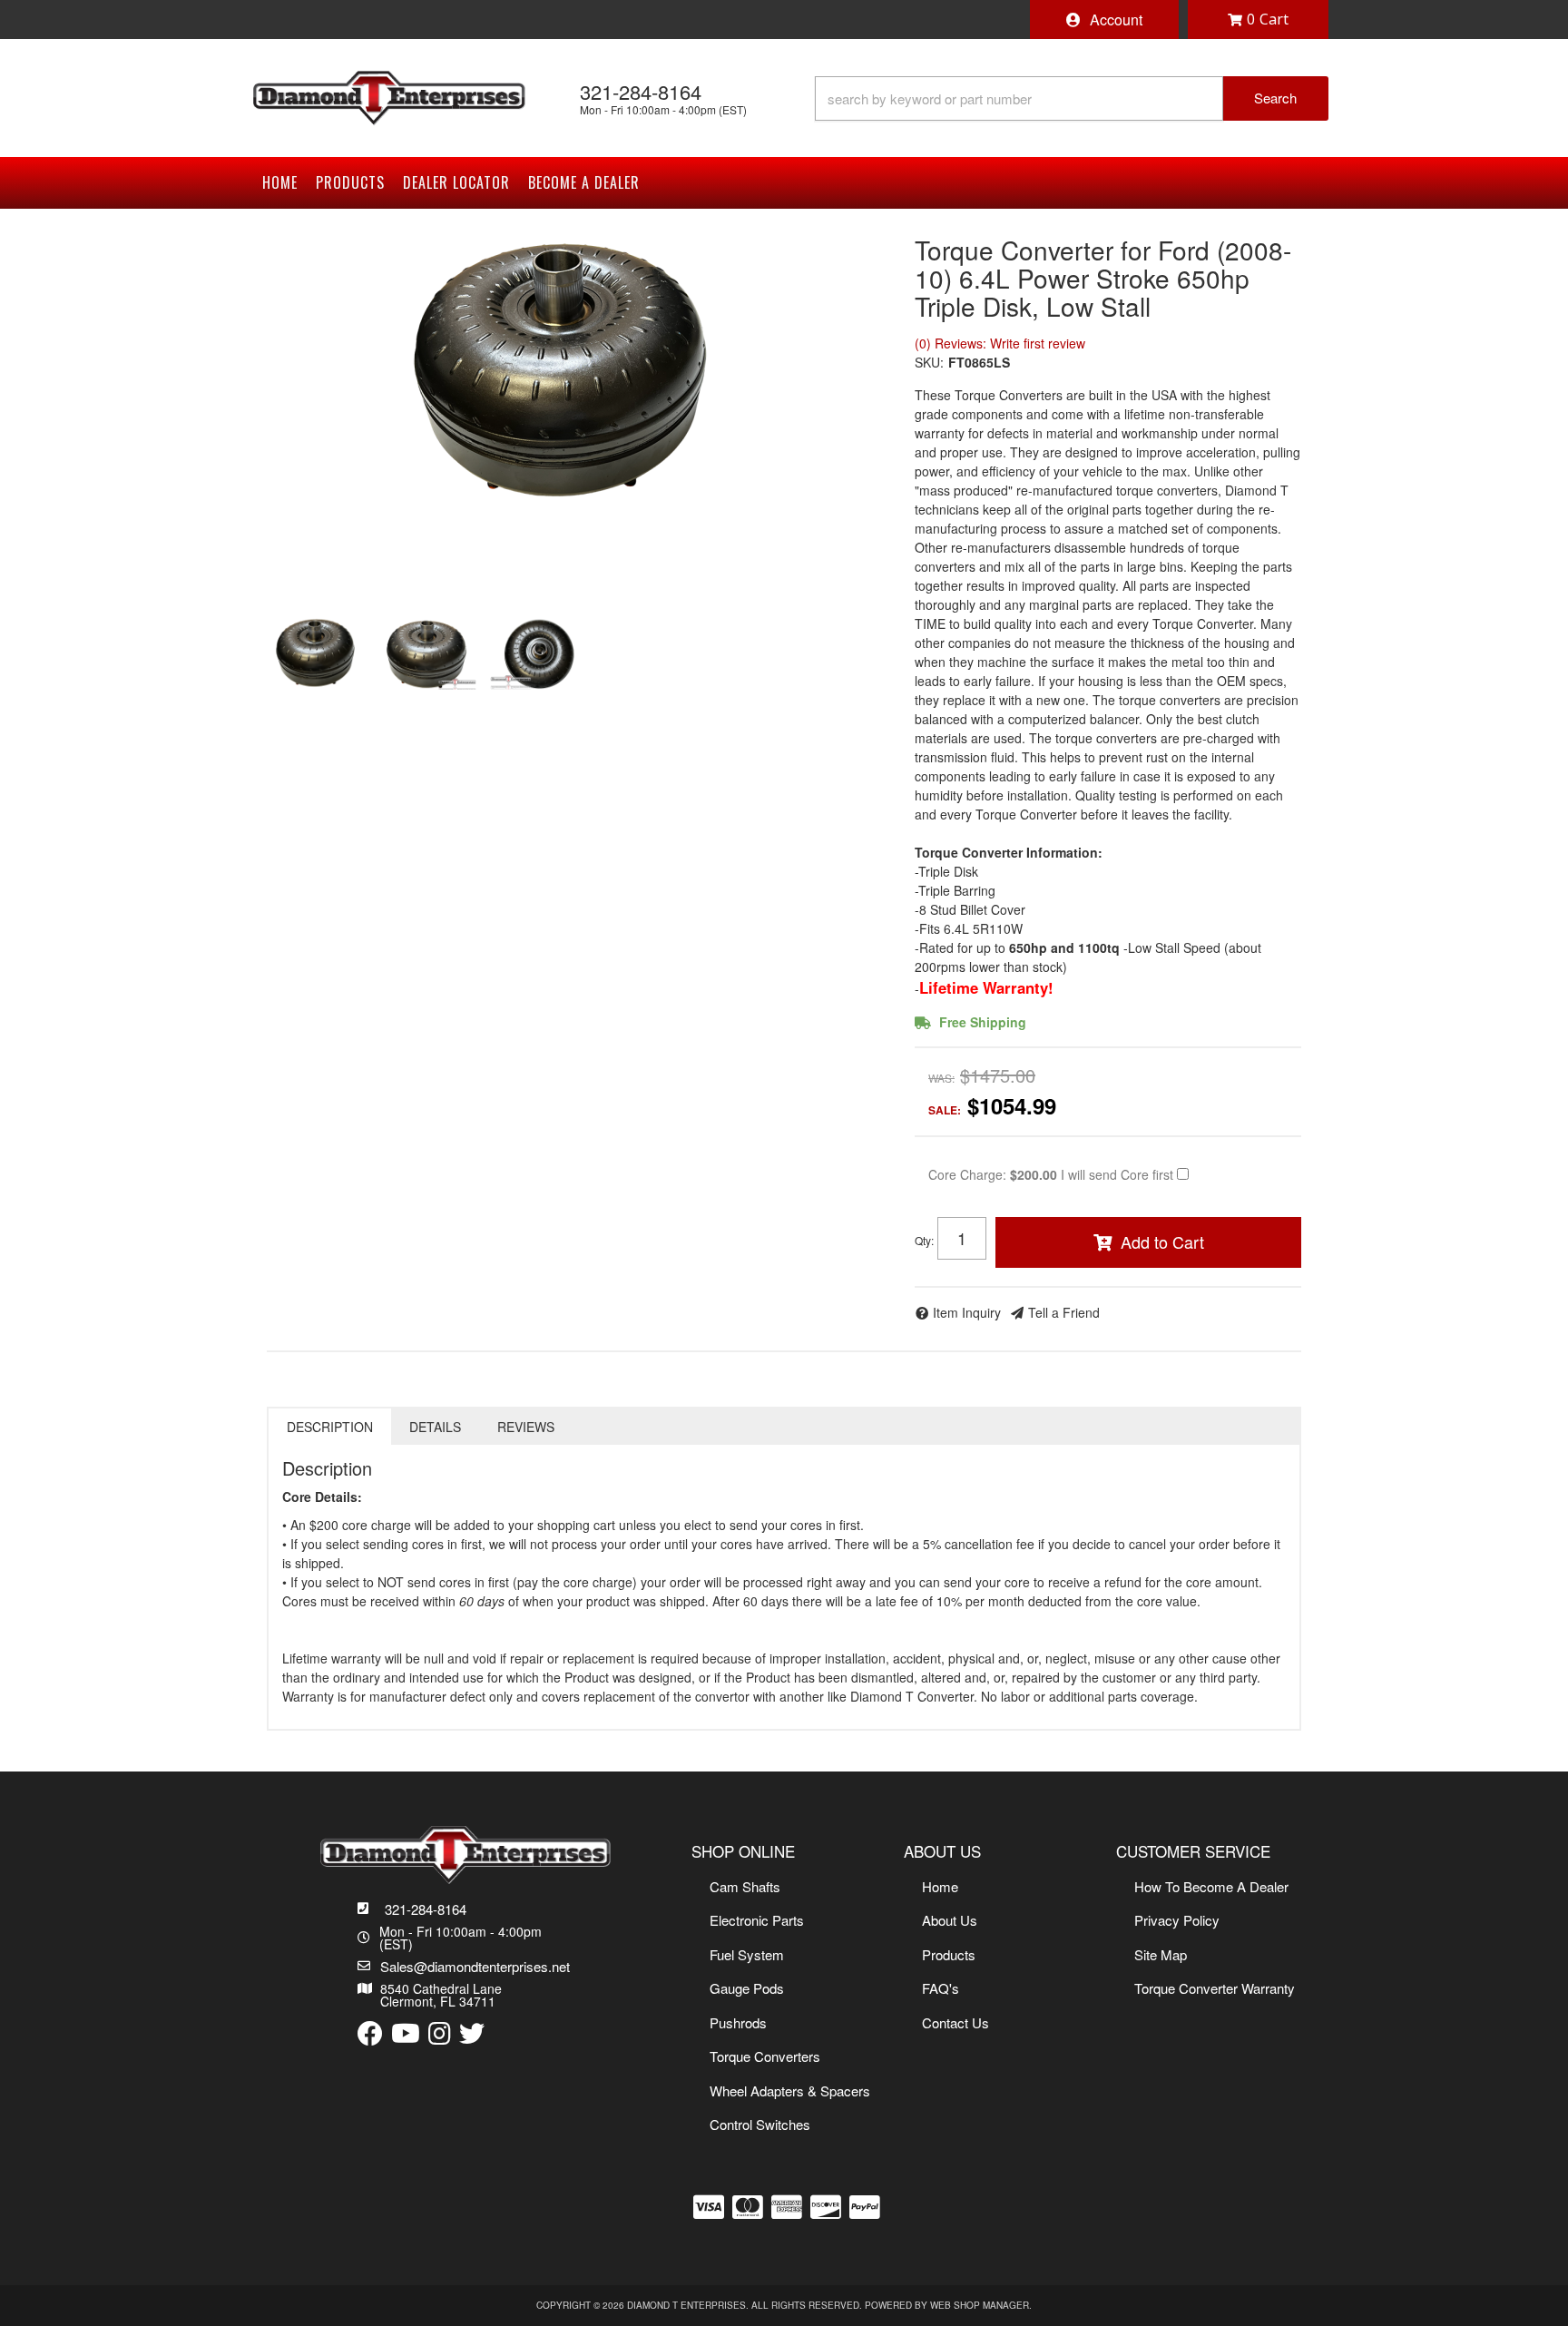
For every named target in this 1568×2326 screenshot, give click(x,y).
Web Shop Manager (980, 2305)
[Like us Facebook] (370, 2034)
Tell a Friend (1064, 1312)
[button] (1072, 98)
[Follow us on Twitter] (472, 2034)
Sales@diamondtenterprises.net (475, 1966)
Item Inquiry (967, 1312)
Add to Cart (1162, 1242)
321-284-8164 (426, 1909)
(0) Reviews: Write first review (1000, 343)
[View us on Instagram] (440, 2034)
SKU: (929, 362)
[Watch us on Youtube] (406, 2034)
